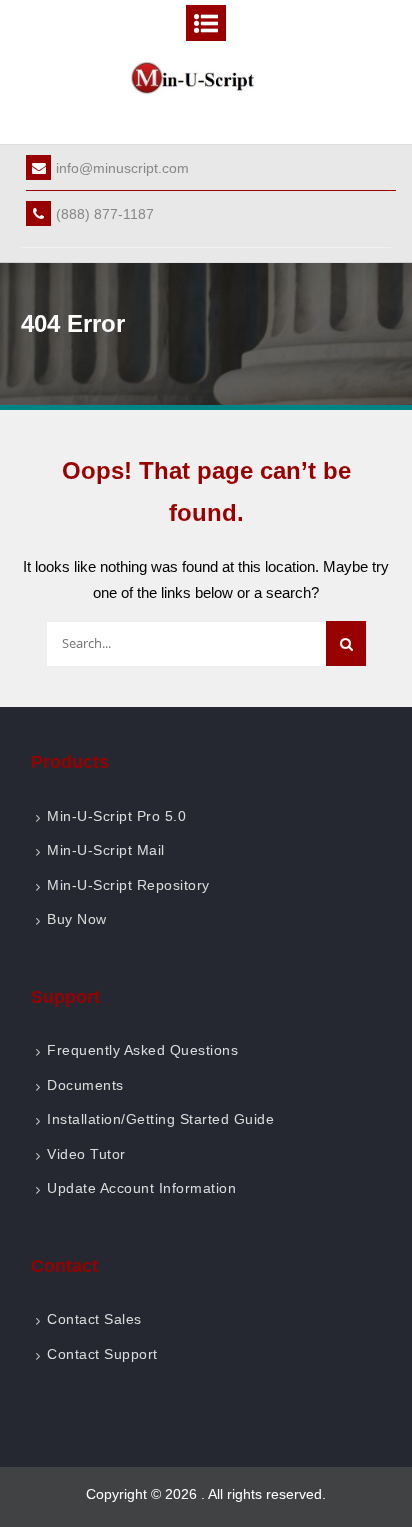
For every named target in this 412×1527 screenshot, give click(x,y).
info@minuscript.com (122, 168)
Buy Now (77, 919)
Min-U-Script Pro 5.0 (116, 816)
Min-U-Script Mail (106, 850)
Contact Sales (94, 1319)
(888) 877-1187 (105, 214)
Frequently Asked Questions (142, 1050)
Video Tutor (86, 1154)
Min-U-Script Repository (128, 885)
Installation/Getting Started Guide (160, 1119)
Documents (85, 1085)
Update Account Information (141, 1188)
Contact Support (102, 1354)
